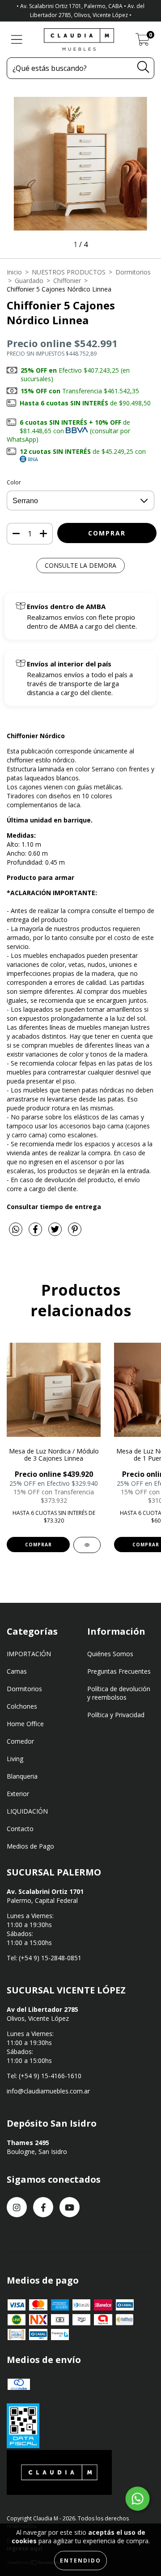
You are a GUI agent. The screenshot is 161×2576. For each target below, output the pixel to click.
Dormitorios (133, 272)
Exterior (18, 1794)
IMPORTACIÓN (29, 1654)
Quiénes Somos (110, 1654)
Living (15, 1759)
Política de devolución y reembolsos (119, 1693)
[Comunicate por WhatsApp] (138, 2499)
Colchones (22, 1706)
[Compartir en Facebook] (36, 1233)
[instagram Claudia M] (17, 2207)
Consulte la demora (80, 565)
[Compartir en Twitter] (56, 1233)
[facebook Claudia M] (43, 2207)
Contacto (20, 1829)
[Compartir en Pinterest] (75, 1233)
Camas (17, 1671)
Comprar (38, 1545)
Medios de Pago (30, 1846)
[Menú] (17, 40)
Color (14, 482)
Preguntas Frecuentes (119, 1671)
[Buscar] (143, 67)
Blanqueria (22, 1776)
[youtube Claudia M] (70, 2207)
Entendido (80, 2561)
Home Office (25, 1724)
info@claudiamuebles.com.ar (48, 2091)
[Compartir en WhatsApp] (16, 1230)
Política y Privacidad (116, 1715)
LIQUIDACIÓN (27, 1811)
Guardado (29, 281)
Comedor (20, 1741)
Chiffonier (67, 281)
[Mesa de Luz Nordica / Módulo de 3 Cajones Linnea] (87, 1545)
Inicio (14, 272)
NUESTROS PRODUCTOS (69, 272)
